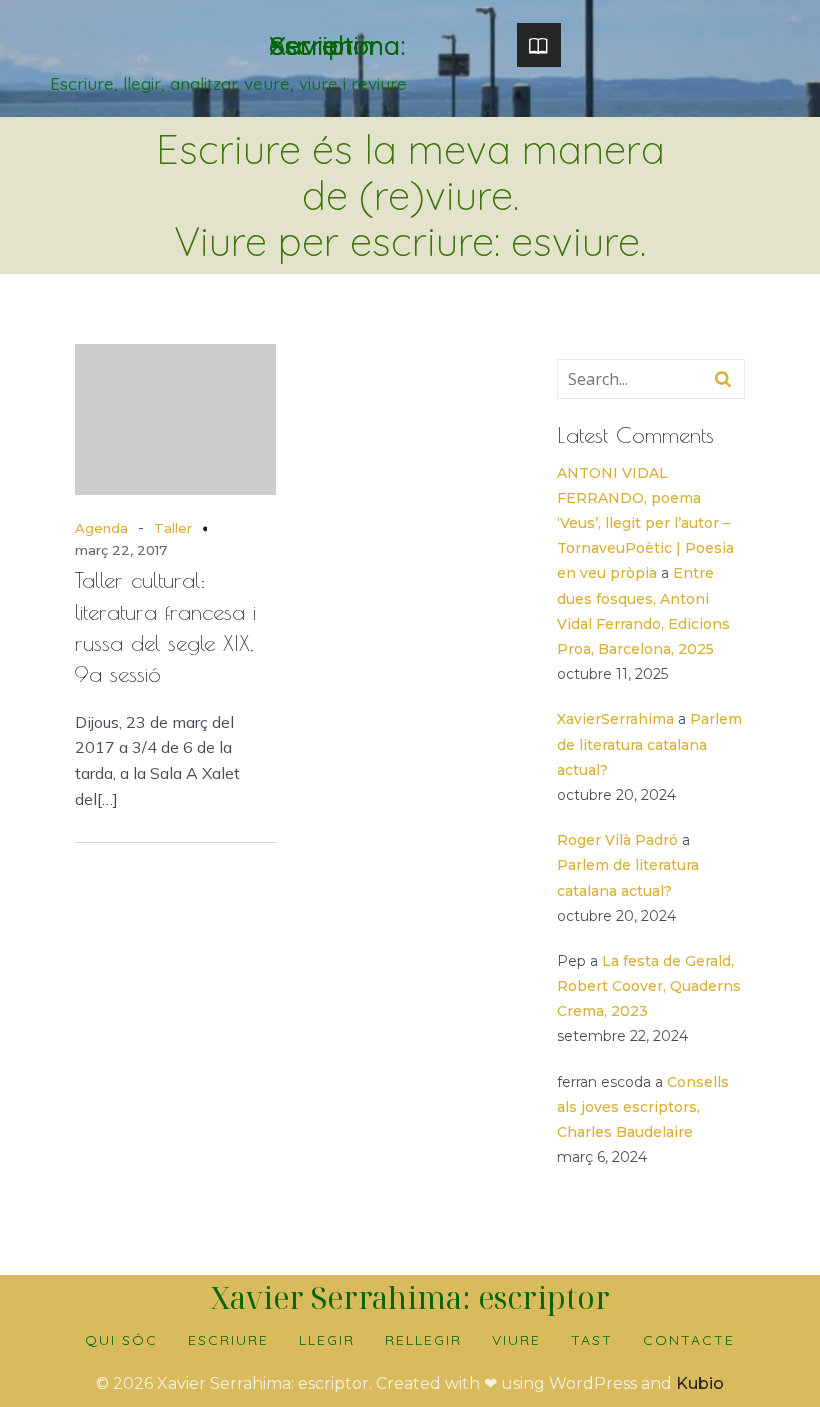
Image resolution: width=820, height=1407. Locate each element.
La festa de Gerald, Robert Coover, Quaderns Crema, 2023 (649, 986)
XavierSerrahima (615, 719)
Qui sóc (121, 1340)
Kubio (700, 1383)
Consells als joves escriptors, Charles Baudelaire (643, 1107)
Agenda (101, 528)
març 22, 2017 (121, 550)
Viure (516, 1340)
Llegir (327, 1340)
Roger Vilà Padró (617, 840)
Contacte (689, 1340)
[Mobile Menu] (539, 45)
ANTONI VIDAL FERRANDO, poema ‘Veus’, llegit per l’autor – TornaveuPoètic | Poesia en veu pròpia (645, 523)
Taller (173, 528)
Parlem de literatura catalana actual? (649, 744)
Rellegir (423, 1340)
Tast (592, 1340)
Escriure (228, 1340)
